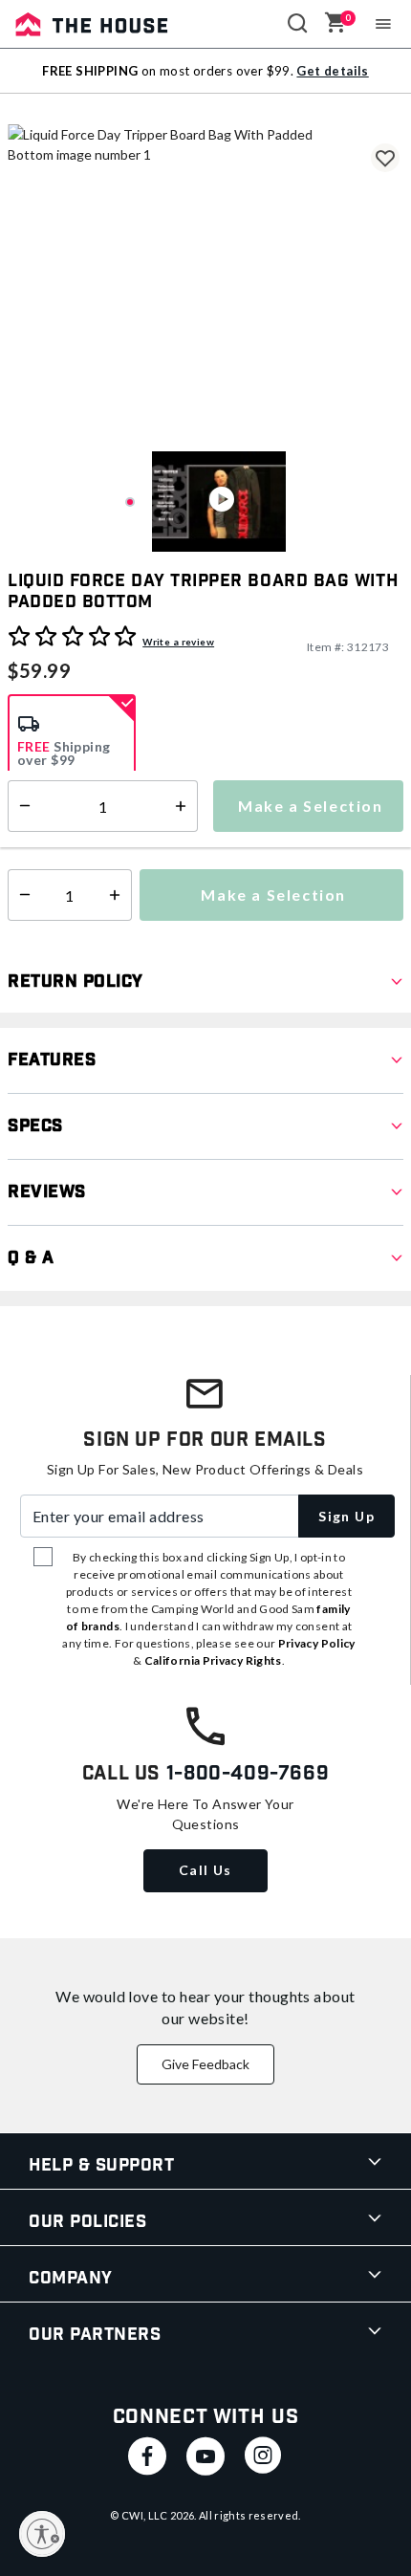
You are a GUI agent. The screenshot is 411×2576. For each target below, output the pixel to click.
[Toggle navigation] (384, 24)
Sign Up (346, 1516)
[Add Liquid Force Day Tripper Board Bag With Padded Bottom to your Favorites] (385, 158)
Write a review (178, 642)
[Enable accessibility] (42, 2534)
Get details (332, 71)
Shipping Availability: (79, 834)
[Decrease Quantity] (21, 895)
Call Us (205, 1870)
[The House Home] (92, 24)
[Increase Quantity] (119, 895)
